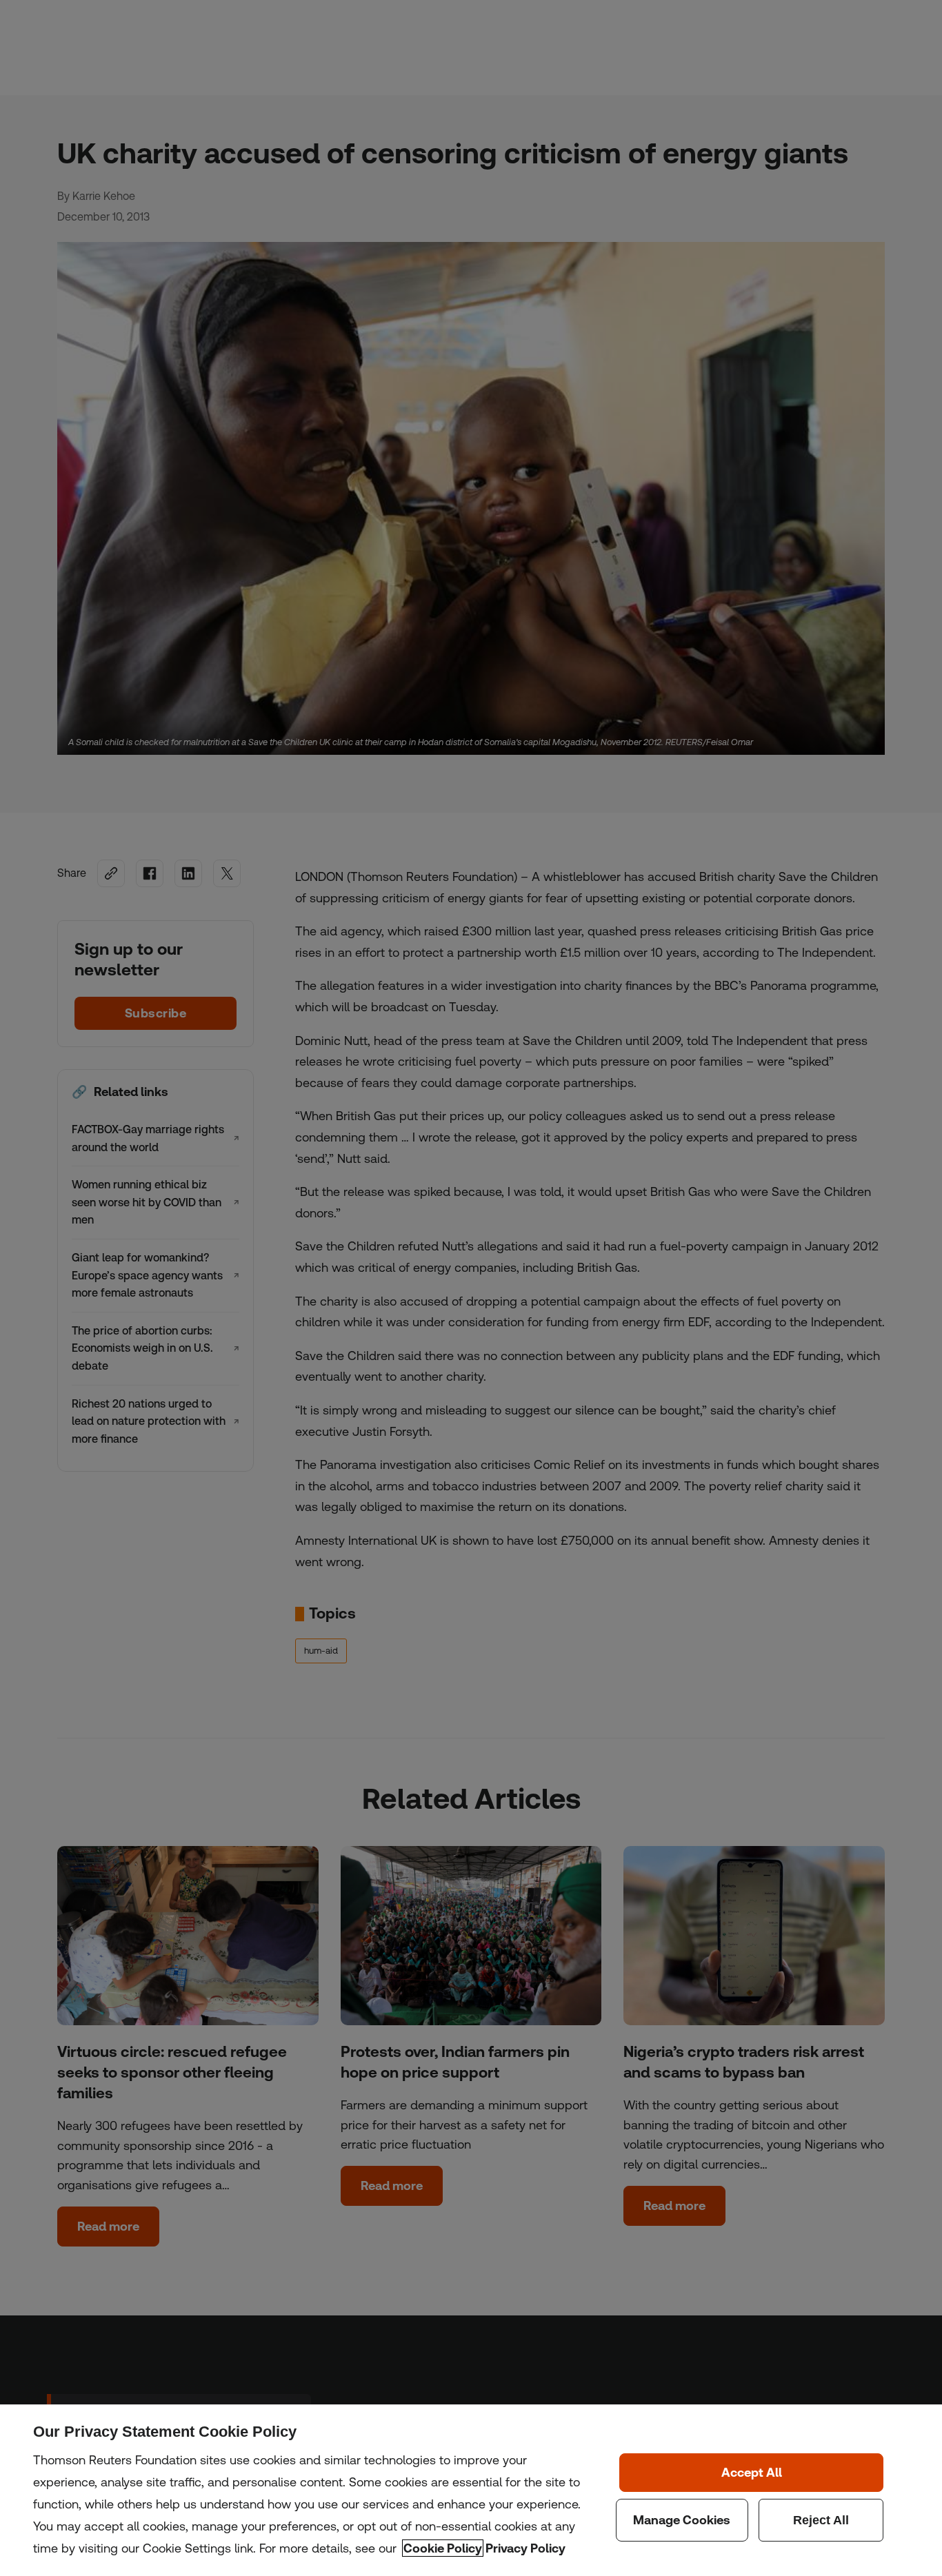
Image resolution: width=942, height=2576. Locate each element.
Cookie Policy (443, 2548)
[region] (471, 2490)
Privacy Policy (525, 2548)
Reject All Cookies (821, 2520)
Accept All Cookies (751, 2473)
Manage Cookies (682, 2520)
